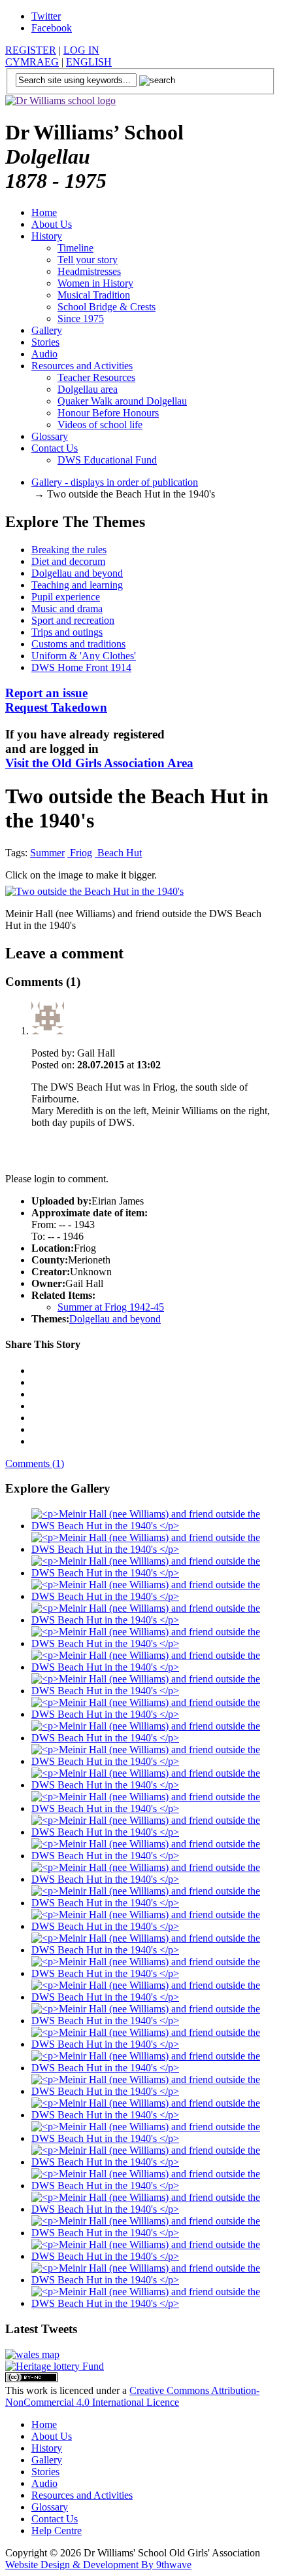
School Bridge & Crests (107, 307)
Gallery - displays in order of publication (115, 482)
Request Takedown (56, 700)
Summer (47, 853)
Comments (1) (35, 1463)
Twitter (46, 16)
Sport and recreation (73, 620)
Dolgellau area (88, 389)
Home (44, 212)
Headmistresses (89, 271)
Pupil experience (66, 597)
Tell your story (88, 260)
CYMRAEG (32, 62)
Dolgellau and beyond (77, 573)
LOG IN (81, 50)
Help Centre (57, 2531)
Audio (44, 354)
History (47, 236)
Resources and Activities (82, 366)
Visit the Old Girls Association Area (99, 763)
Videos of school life (100, 425)
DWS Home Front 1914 (81, 667)
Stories (45, 342)
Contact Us (55, 448)
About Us (52, 224)
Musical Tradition (94, 295)
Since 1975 (81, 318)
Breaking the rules (69, 550)
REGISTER (31, 50)
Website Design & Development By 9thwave (98, 2565)
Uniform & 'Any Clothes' (84, 656)
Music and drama (67, 608)
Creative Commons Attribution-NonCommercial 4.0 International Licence (132, 2396)
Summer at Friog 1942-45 (111, 1307)
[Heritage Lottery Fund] (55, 2366)
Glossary (50, 436)
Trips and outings (67, 632)
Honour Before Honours (108, 413)
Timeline (75, 248)
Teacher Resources (96, 377)
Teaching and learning (77, 585)
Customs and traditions (78, 644)
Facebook (52, 28)
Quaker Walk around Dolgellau (122, 401)
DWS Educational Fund (107, 460)
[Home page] (60, 100)
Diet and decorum (68, 561)
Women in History (95, 283)
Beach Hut (118, 853)
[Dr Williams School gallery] (154, 1526)
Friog (80, 853)
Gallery (47, 330)
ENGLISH (89, 62)
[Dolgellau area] (32, 2354)
